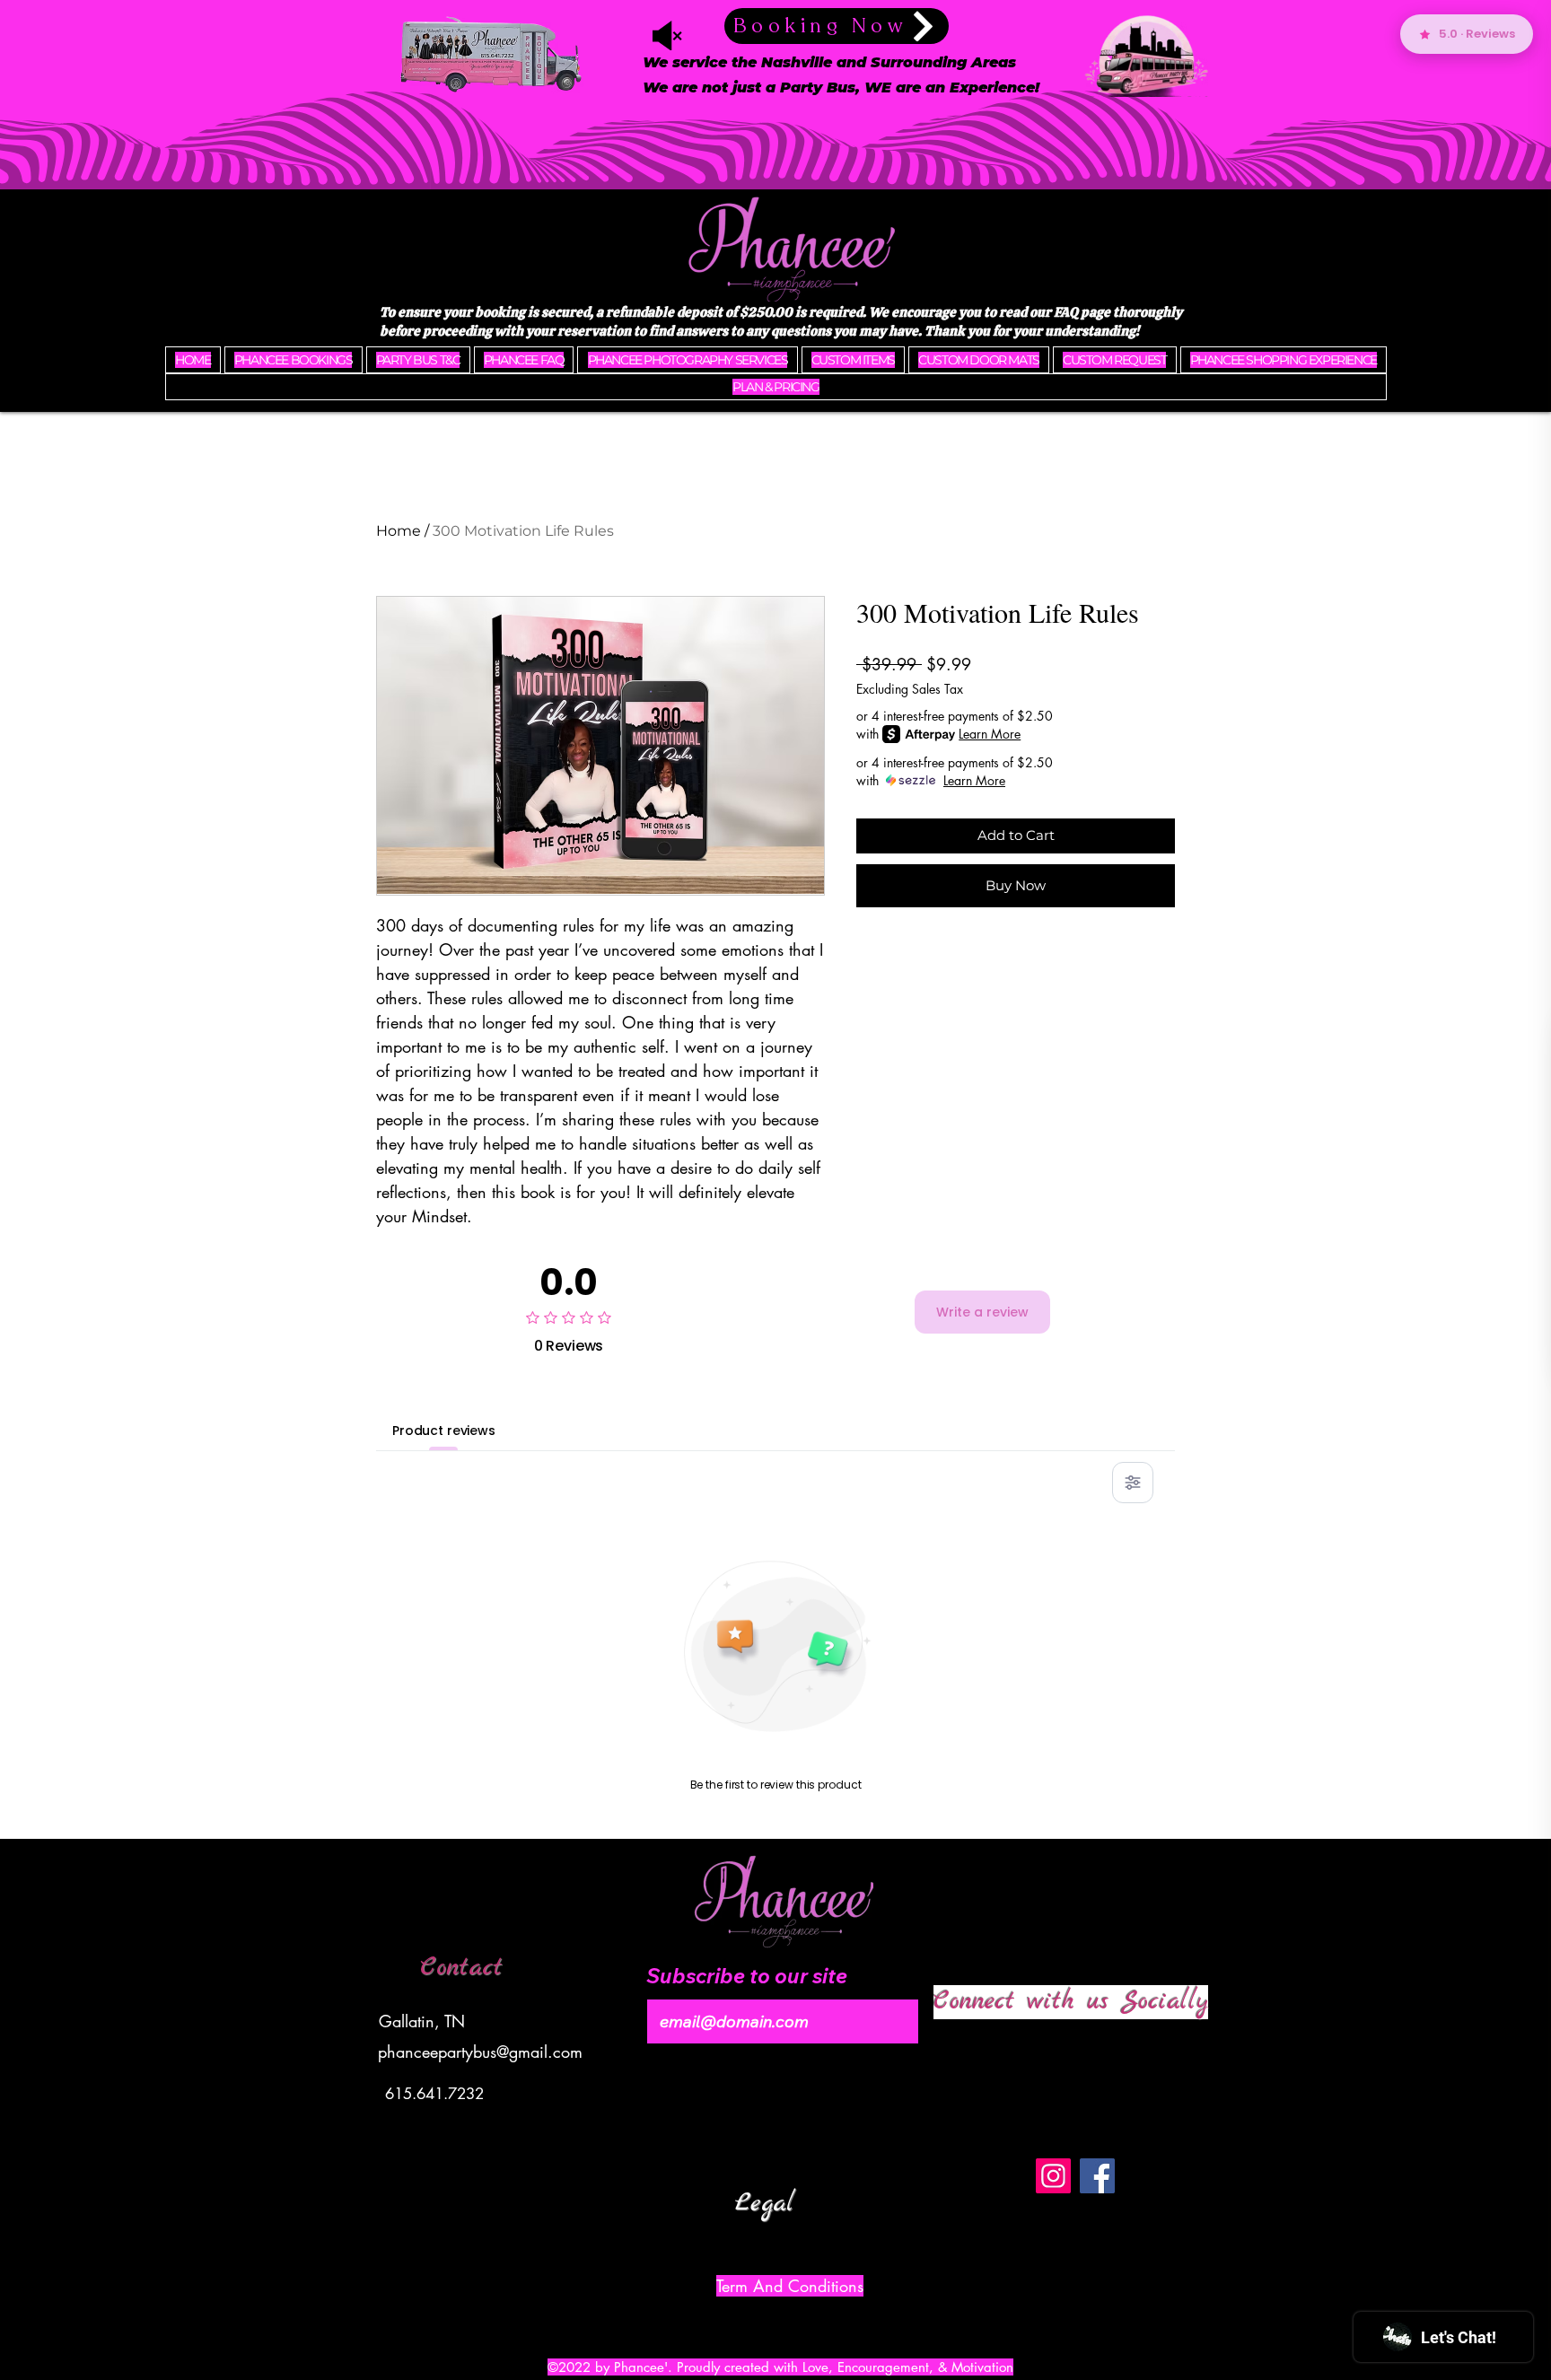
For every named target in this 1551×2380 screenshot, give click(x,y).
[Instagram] (1053, 2176)
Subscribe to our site (747, 1976)
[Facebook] (1097, 2176)
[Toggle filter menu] (1133, 1483)
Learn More (990, 734)
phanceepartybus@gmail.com (480, 2052)
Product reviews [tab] (444, 1431)
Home (399, 531)
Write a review (982, 1312)
